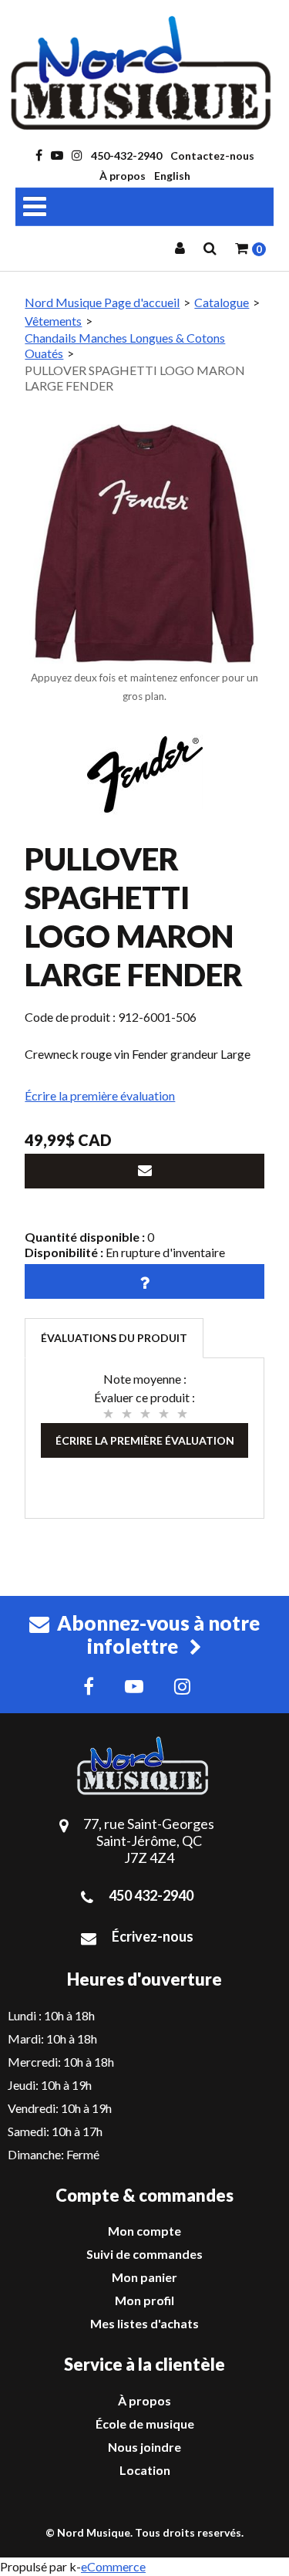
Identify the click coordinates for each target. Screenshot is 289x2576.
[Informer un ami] (144, 1171)
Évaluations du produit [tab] (114, 1338)
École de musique (145, 2424)
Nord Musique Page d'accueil (102, 302)
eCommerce (113, 2566)
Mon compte (144, 2231)
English (172, 176)
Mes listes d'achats (144, 2323)
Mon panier (144, 2277)
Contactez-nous (212, 156)
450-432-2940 (126, 156)
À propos (123, 176)
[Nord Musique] (144, 73)
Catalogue (222, 302)
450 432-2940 (151, 1895)
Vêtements (53, 321)
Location (145, 2470)
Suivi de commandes (144, 2254)
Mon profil (144, 2300)
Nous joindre (144, 2447)
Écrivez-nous (153, 1936)
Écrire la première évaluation (100, 1095)
